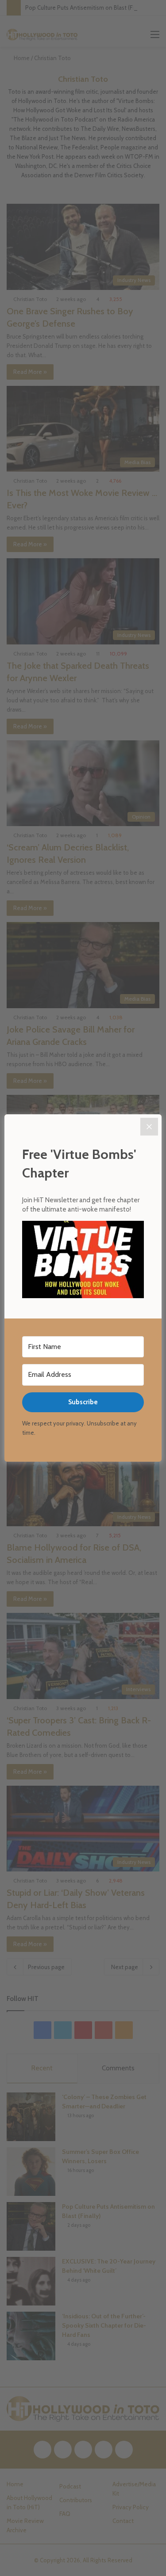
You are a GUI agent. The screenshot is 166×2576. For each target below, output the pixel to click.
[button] (83, 1261)
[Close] (149, 1127)
